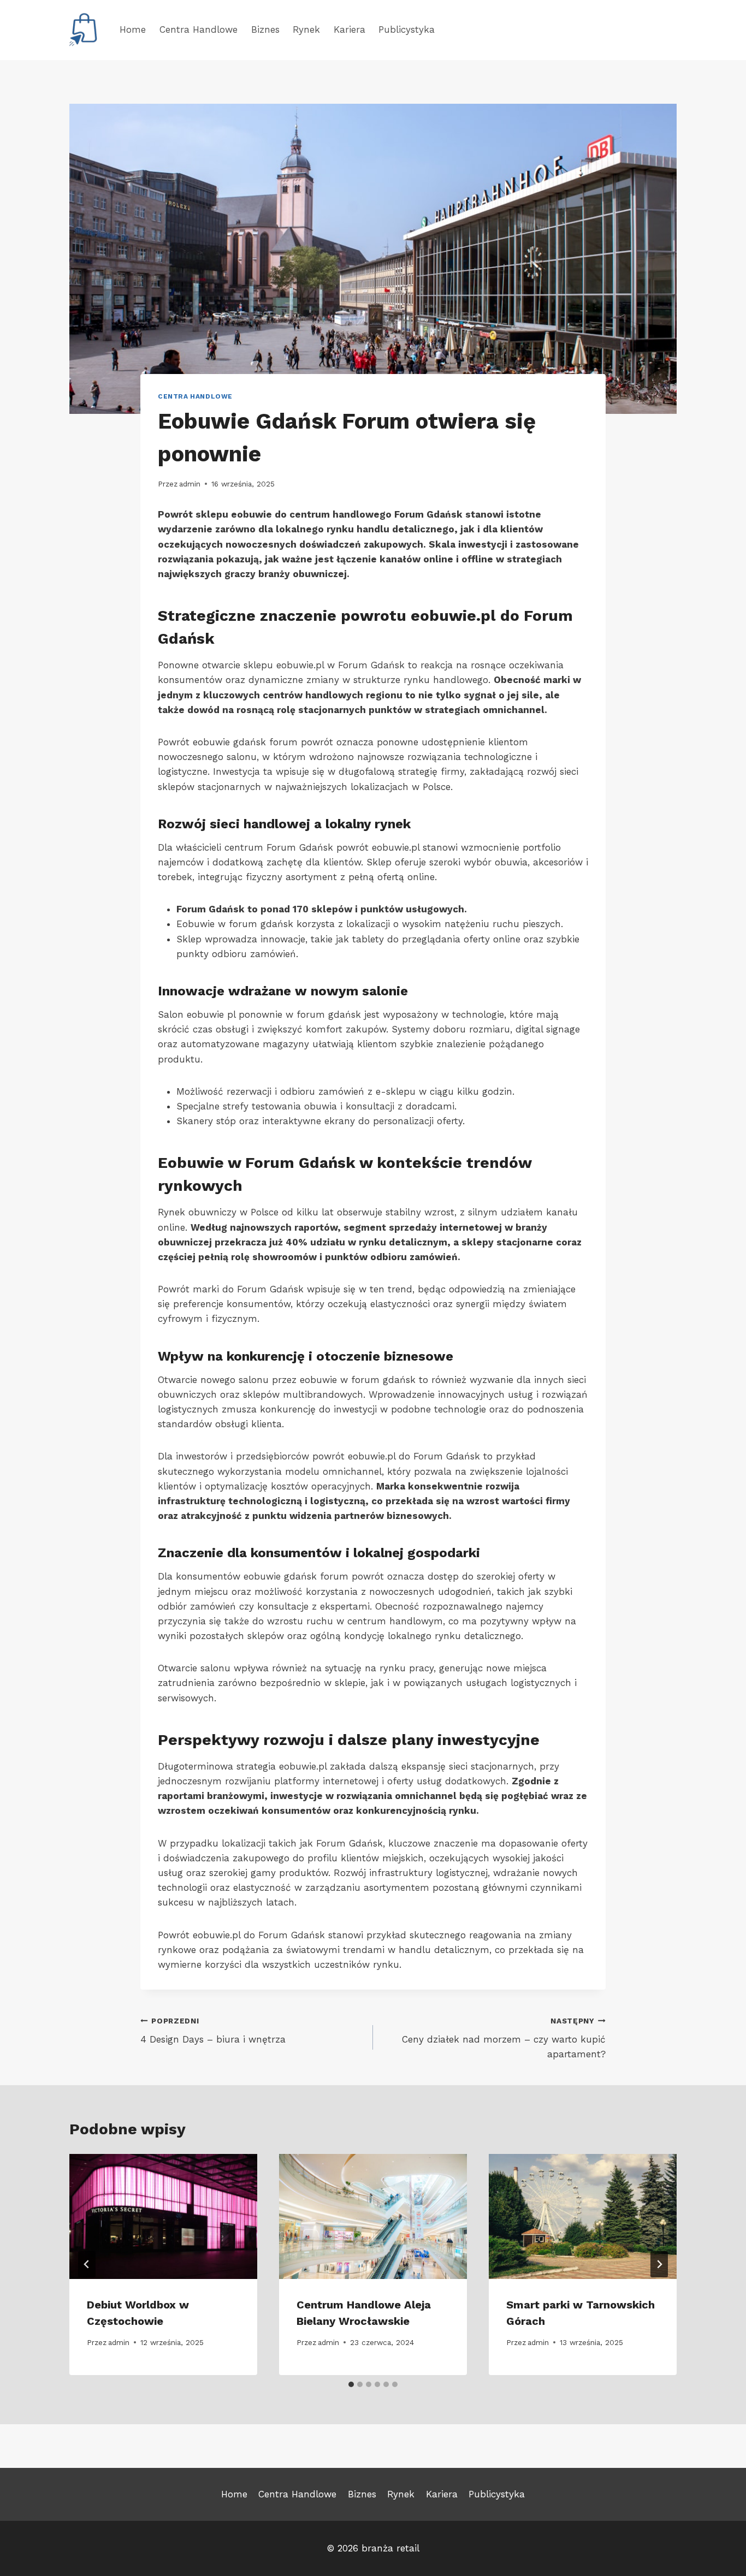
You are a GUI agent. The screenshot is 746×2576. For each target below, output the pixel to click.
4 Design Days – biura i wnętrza (213, 2031)
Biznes (265, 29)
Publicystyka (407, 29)
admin (190, 484)
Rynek (306, 29)
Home (133, 29)
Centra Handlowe (199, 29)
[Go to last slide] (87, 2264)
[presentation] (163, 2216)
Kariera (350, 29)
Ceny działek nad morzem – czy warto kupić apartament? (504, 2038)
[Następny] (659, 2264)
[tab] (351, 2384)
